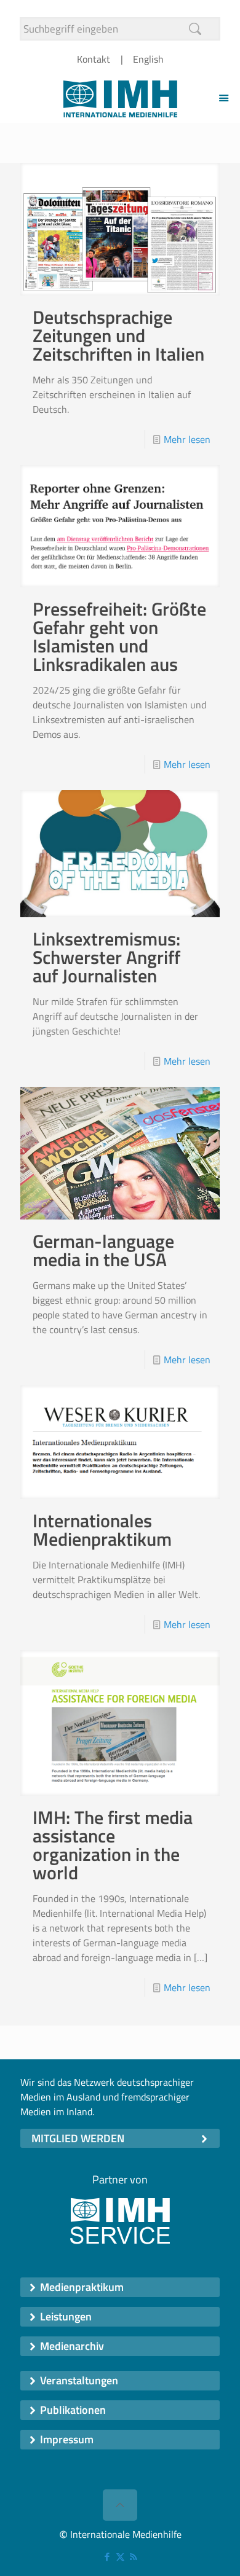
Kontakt (94, 59)
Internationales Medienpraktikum (102, 1530)
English (148, 59)
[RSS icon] (133, 2557)
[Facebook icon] (107, 2557)
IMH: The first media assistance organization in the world (113, 1845)
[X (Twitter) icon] (120, 2557)
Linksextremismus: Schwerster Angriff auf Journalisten (106, 957)
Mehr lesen (187, 439)
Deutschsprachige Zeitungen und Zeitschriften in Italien (118, 335)
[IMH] (120, 98)
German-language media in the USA (103, 1250)
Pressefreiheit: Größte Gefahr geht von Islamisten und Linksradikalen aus (119, 636)
